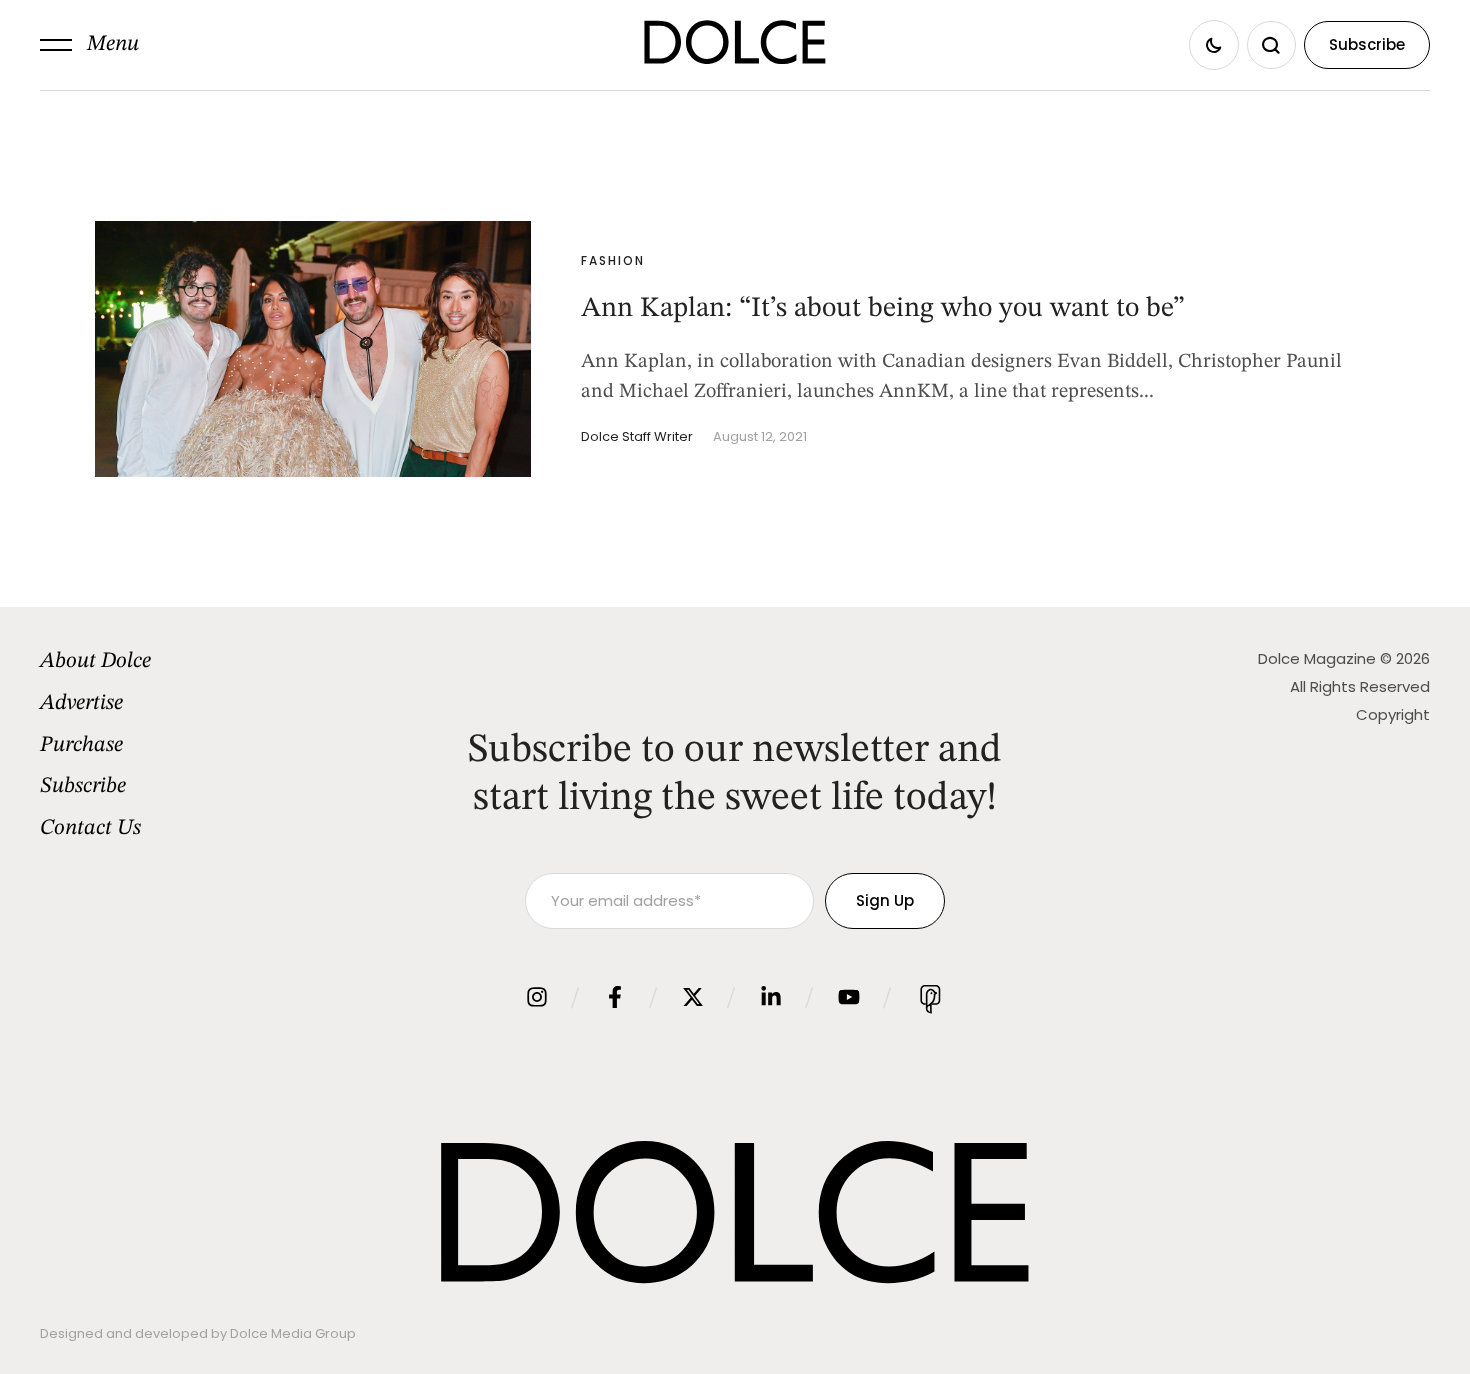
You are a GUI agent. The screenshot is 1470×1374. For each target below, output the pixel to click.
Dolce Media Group (293, 1333)
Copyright (1393, 714)
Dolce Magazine (1317, 658)
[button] (89, 45)
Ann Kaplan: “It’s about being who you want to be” (883, 309)
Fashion (613, 260)
